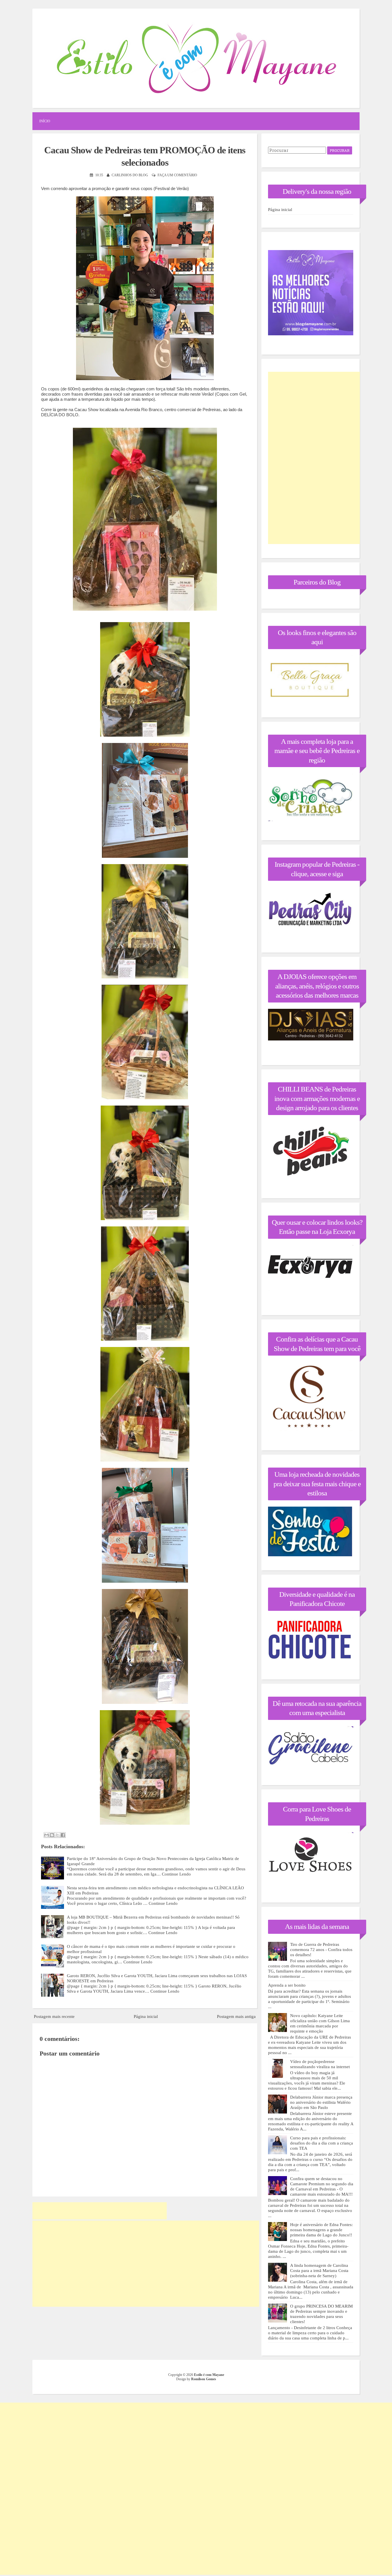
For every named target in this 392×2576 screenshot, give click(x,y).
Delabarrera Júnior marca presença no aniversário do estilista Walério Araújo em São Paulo (321, 2102)
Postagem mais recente (54, 2016)
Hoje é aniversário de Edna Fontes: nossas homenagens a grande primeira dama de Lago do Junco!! (321, 2230)
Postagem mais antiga (236, 2016)
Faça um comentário (177, 175)
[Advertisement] (100, 2211)
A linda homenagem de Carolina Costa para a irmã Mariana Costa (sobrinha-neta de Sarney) (319, 2271)
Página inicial (146, 2016)
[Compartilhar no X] (57, 1835)
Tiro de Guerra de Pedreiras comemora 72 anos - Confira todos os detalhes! (321, 1950)
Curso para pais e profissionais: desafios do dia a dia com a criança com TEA (322, 2143)
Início (45, 121)
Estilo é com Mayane (209, 2375)
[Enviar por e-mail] (46, 1835)
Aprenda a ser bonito (287, 1985)
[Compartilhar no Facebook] (63, 1835)
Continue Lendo (176, 1874)
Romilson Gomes (204, 2379)
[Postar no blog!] (52, 1835)
